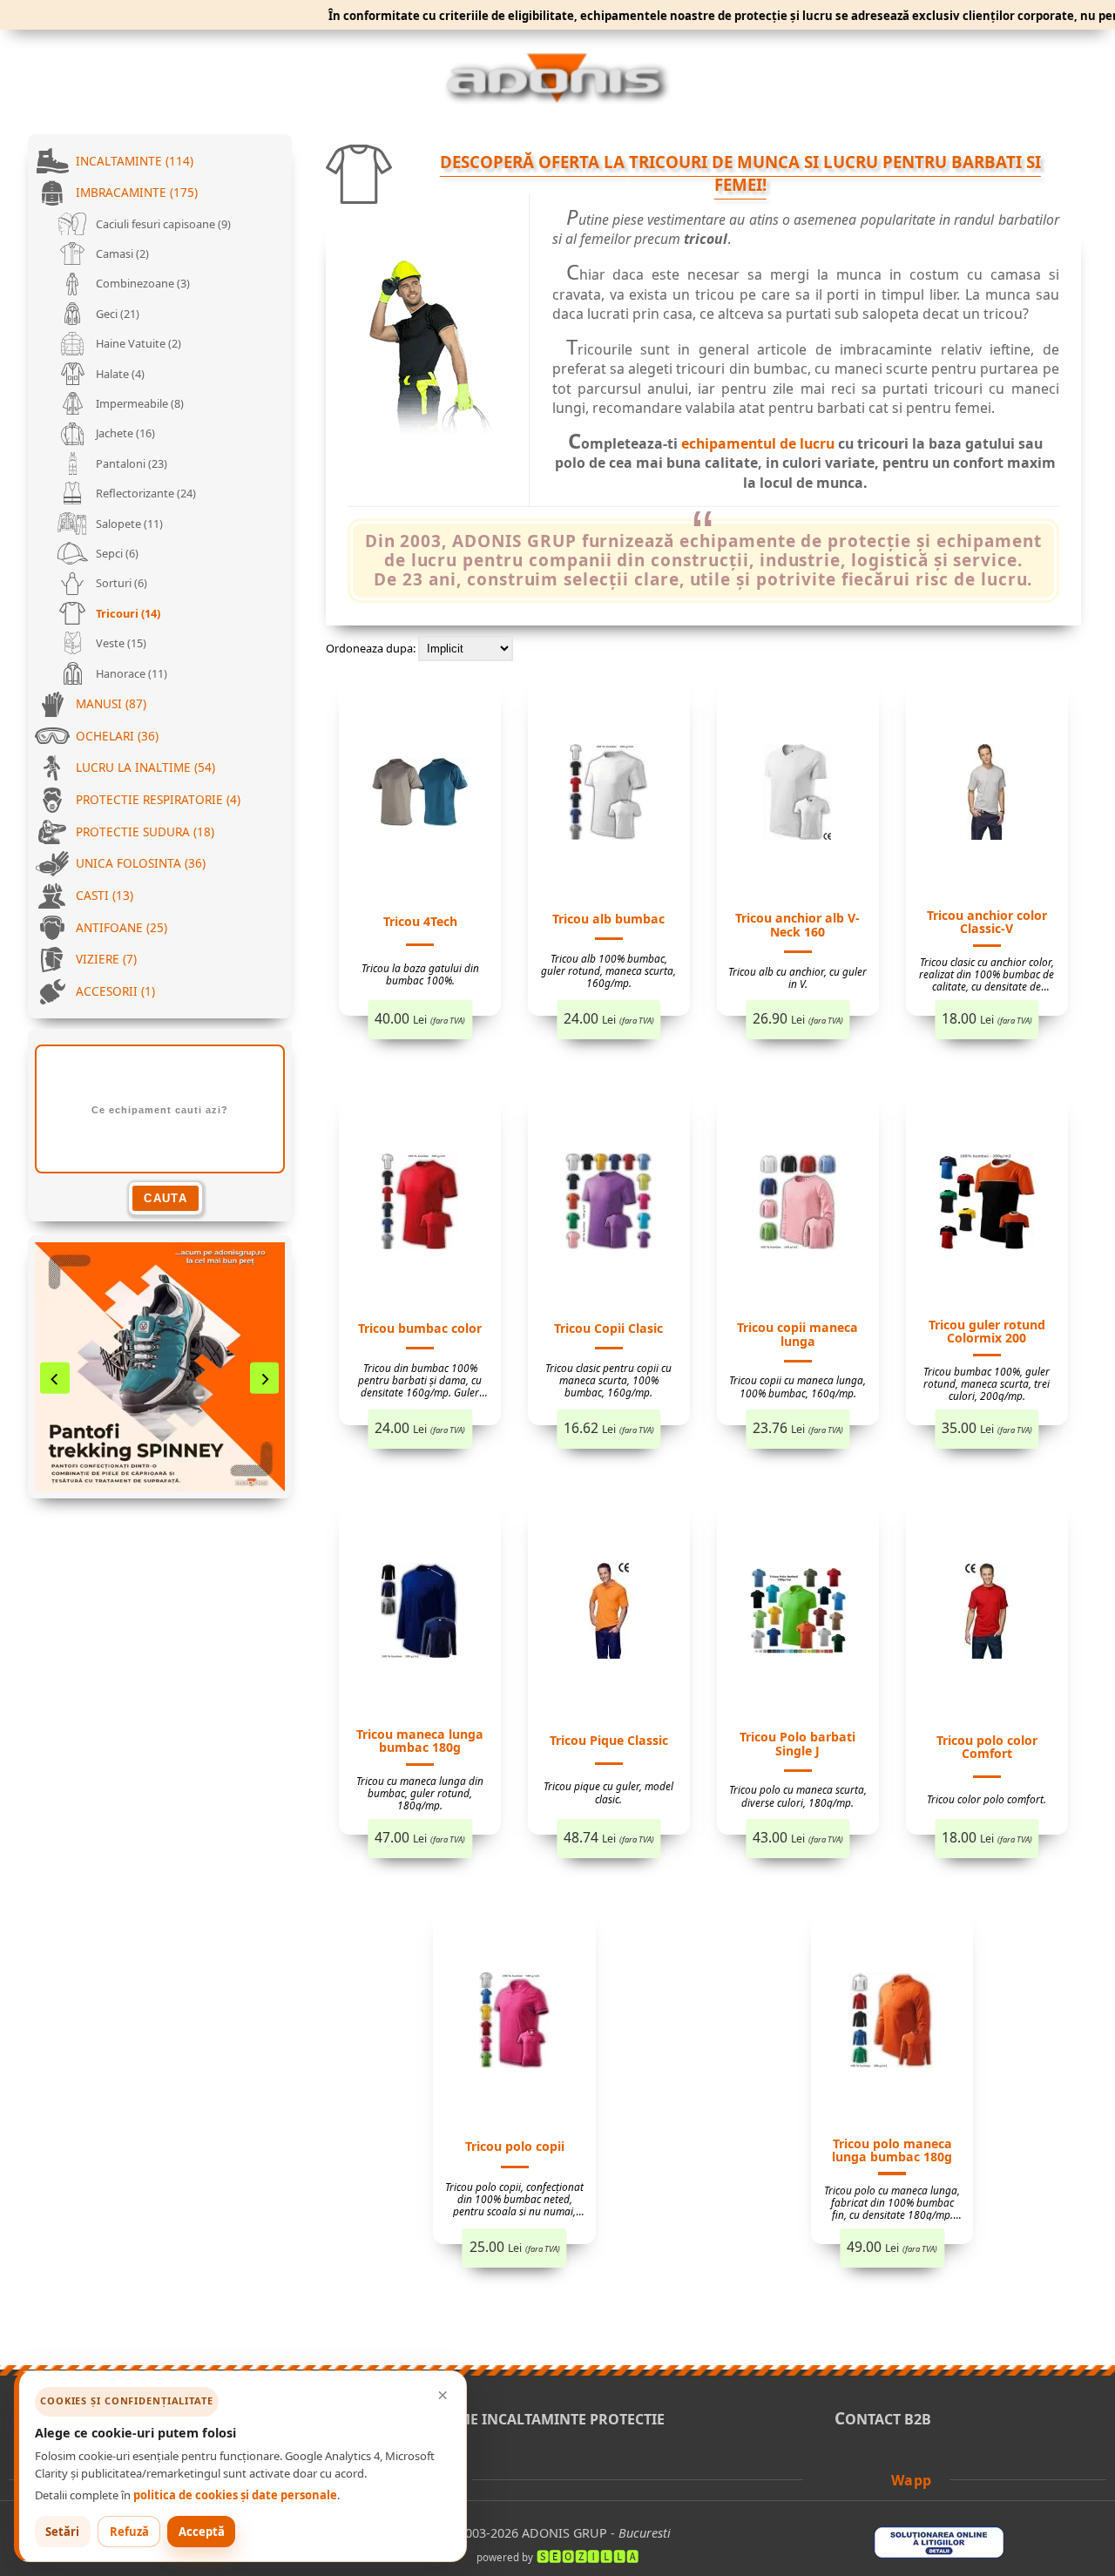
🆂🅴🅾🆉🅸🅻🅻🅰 (588, 2556)
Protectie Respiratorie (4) (158, 799)
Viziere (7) (106, 959)
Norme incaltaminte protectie (544, 2419)
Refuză (129, 2532)
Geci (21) (116, 314)
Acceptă (202, 2532)
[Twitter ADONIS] (854, 2479)
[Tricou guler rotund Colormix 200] (987, 1204)
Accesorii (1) (115, 991)
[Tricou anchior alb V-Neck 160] (797, 795)
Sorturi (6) (120, 583)
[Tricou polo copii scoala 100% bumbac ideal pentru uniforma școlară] (514, 2023)
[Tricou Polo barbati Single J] (798, 1614)
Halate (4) (119, 374)
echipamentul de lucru (758, 443)
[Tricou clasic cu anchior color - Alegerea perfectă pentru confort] (987, 795)
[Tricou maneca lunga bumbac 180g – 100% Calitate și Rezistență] (420, 1614)
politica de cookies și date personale (235, 2495)
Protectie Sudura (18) (145, 832)
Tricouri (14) (127, 613)
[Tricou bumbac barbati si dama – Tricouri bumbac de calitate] (420, 1204)
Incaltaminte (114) (135, 161)
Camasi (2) (121, 254)
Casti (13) (105, 895)
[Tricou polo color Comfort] (987, 1614)
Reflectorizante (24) (145, 493)
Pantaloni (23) (130, 463)
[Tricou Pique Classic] (609, 1614)
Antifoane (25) (122, 927)
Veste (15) (120, 643)
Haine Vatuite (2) (137, 343)
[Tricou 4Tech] (420, 795)
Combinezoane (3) (142, 283)
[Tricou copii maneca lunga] (797, 1204)
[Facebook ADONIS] (829, 2479)
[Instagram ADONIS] (877, 2479)
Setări (62, 2532)
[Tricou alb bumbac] (608, 795)
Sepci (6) (116, 553)
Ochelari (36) (117, 736)
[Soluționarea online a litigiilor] (939, 2553)
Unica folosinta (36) (141, 863)
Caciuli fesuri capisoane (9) (162, 224)
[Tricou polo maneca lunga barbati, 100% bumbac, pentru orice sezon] (892, 2023)
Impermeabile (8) (139, 403)
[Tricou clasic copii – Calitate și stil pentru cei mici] (608, 1204)
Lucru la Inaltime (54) (145, 767)
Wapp (912, 2480)
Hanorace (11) (130, 673)
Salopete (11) (128, 524)
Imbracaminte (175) (137, 192)
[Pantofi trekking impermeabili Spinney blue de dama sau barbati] (160, 1367)
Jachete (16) (124, 433)
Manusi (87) (111, 703)
